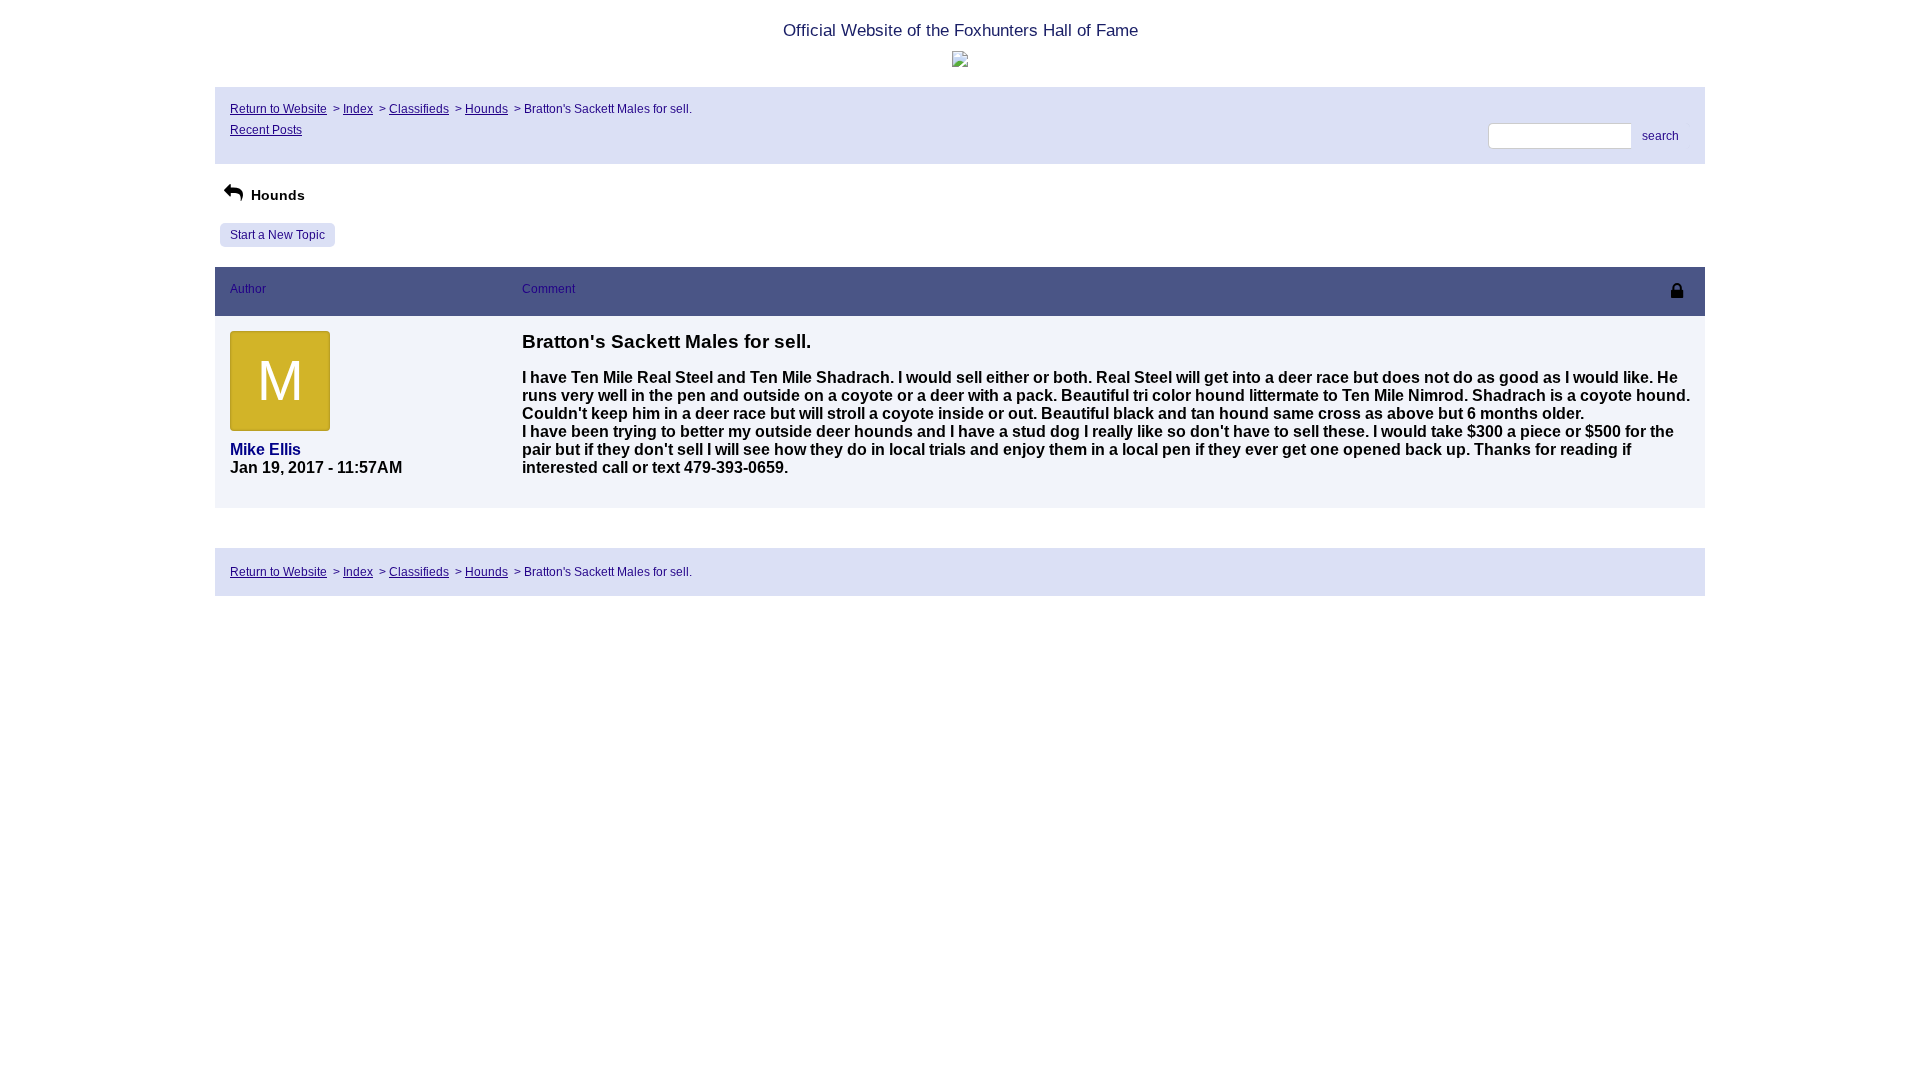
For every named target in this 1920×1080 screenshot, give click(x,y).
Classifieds (419, 109)
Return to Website (278, 109)
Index (358, 109)
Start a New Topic (277, 235)
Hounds (486, 109)
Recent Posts (266, 130)
